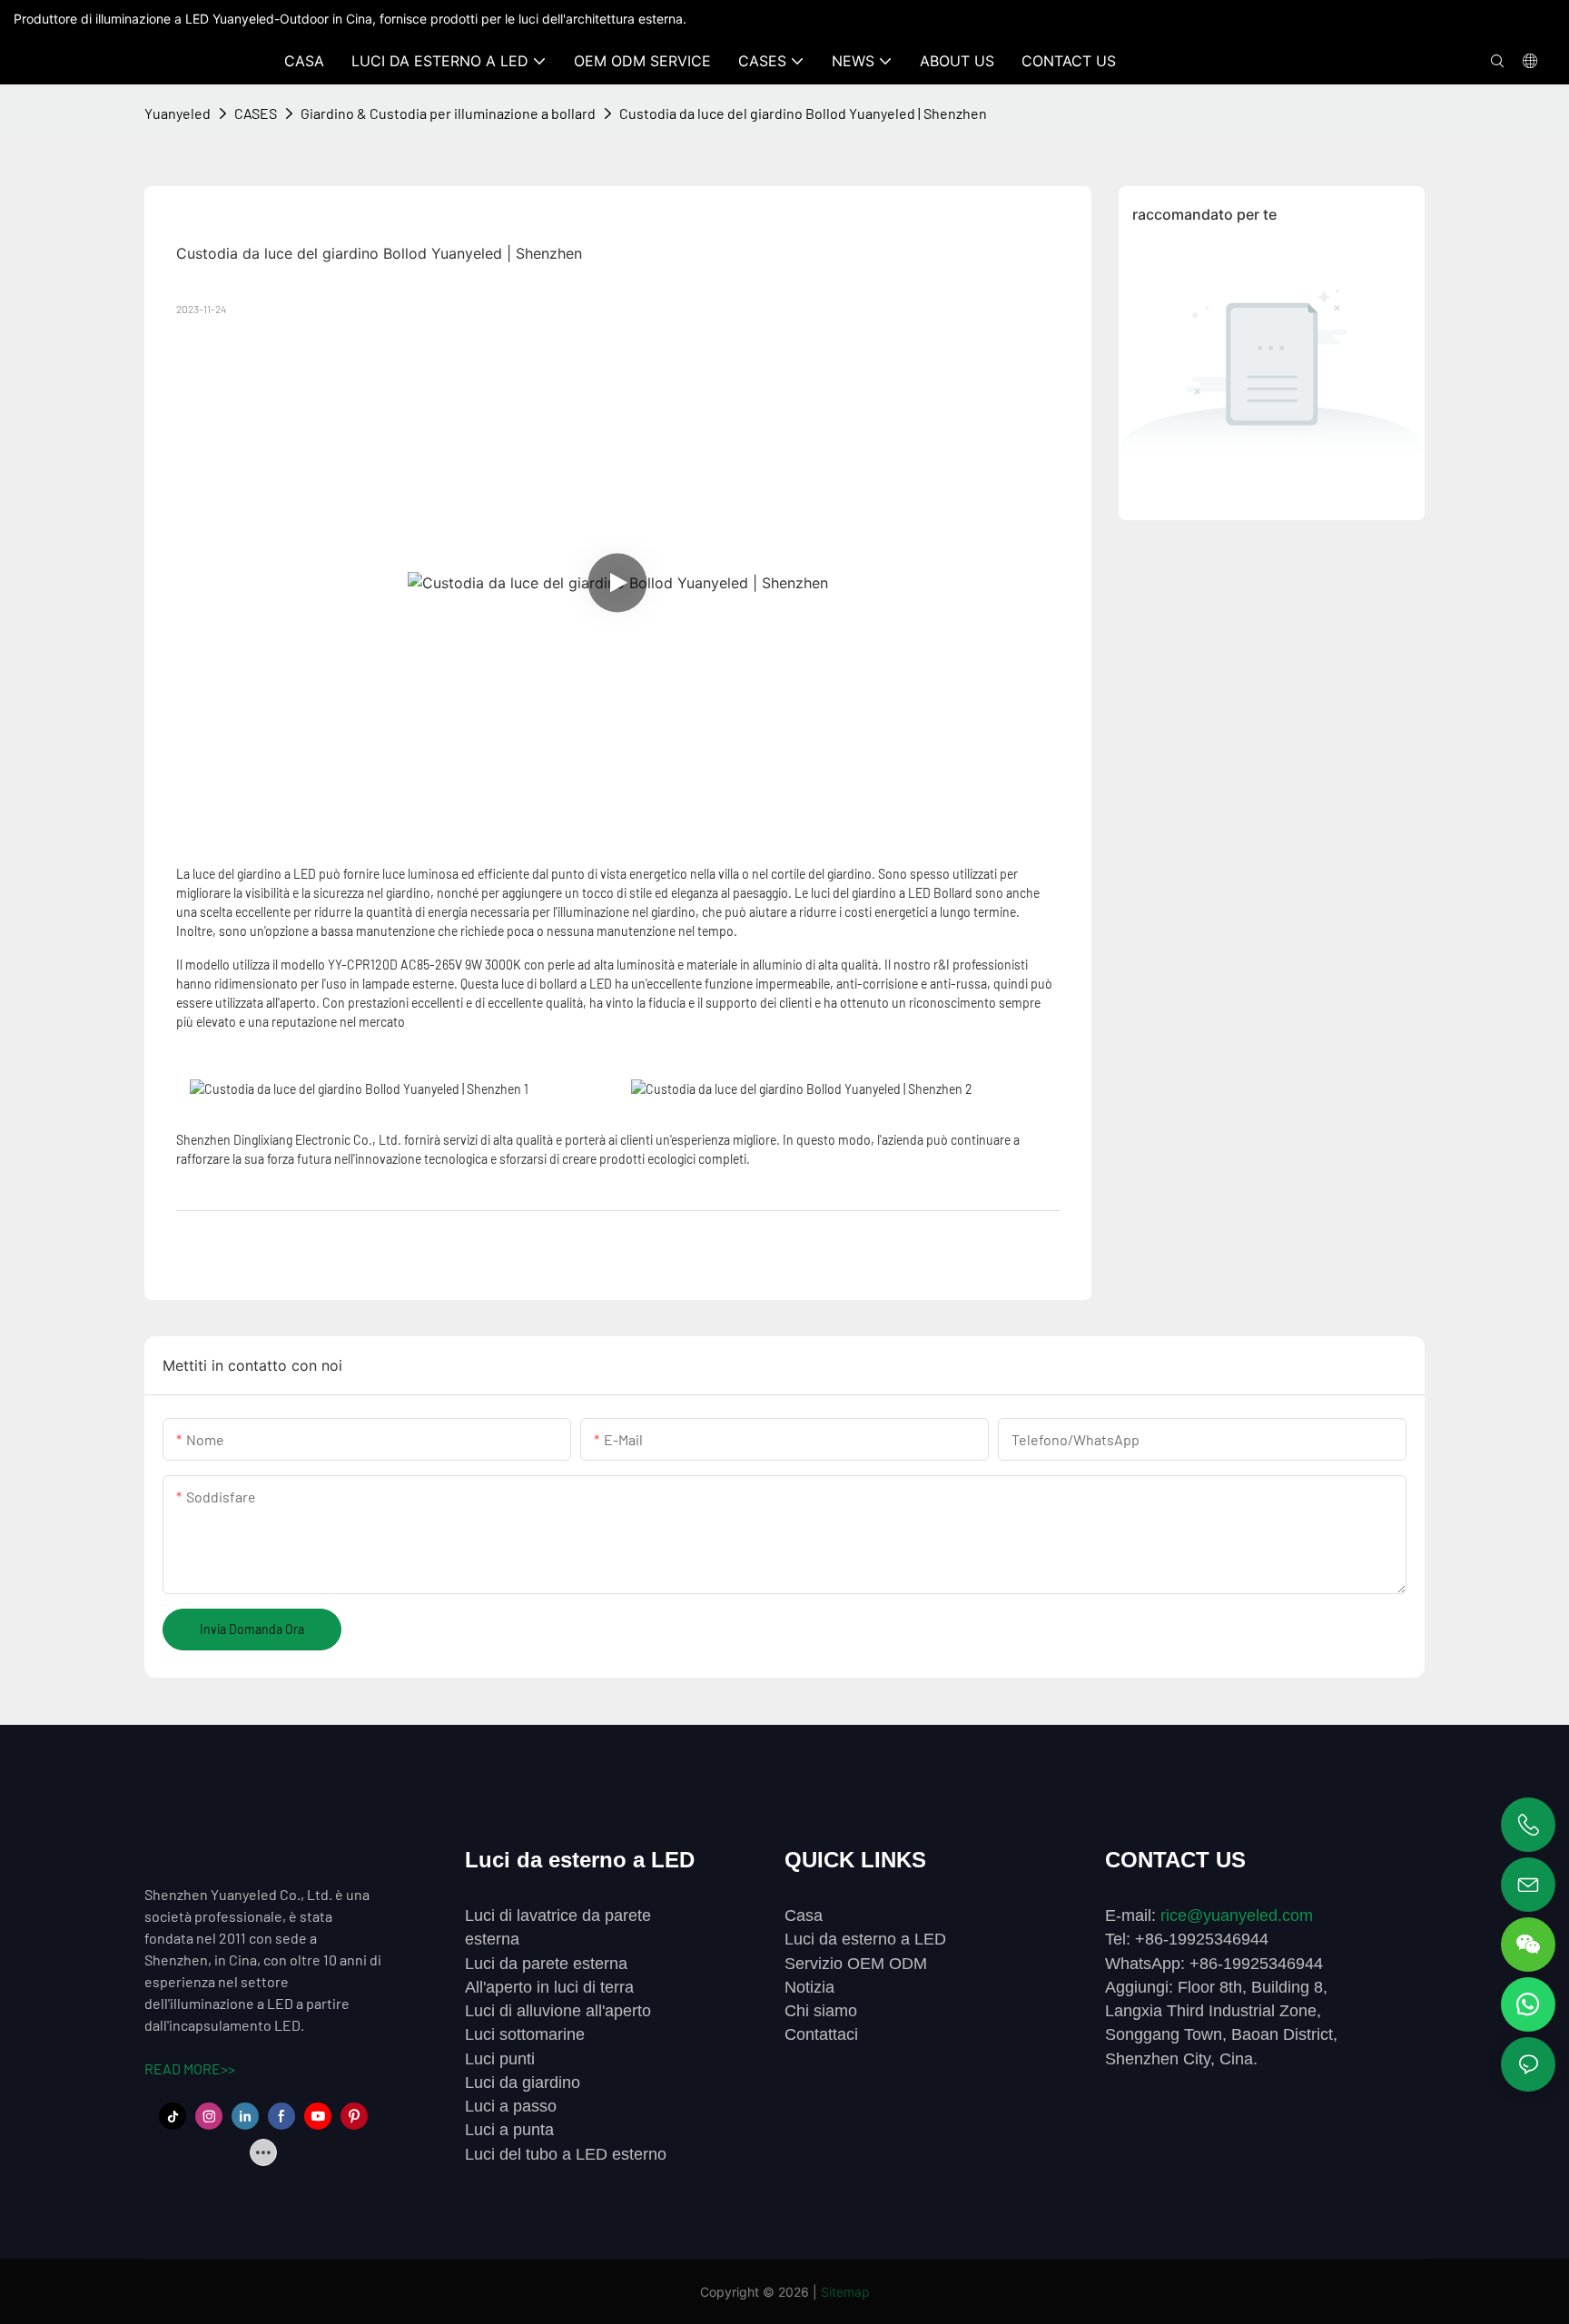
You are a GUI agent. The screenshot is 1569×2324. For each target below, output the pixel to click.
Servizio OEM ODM (856, 1964)
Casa (804, 1915)
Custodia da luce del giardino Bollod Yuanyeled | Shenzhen (803, 113)
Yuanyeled (178, 113)
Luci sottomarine (525, 2034)
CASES (256, 113)
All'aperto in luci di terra (549, 1987)
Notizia (809, 1987)
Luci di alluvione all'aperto (558, 2011)
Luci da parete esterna (546, 1964)
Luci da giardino (523, 2083)
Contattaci (821, 2034)
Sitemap (845, 2292)
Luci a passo (511, 2106)
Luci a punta (509, 2130)
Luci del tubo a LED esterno (566, 2154)
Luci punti (500, 2059)
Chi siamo (821, 2011)
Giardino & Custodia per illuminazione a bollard (448, 113)
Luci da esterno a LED (865, 1939)
